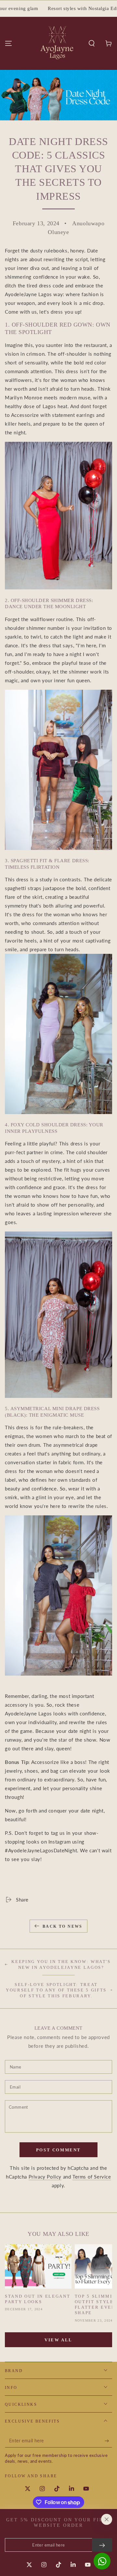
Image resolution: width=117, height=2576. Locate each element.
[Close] (107, 2519)
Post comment (58, 2150)
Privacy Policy (45, 2177)
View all (58, 2340)
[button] (92, 43)
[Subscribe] (108, 2441)
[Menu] (8, 43)
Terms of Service (92, 2177)
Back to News (63, 1926)
